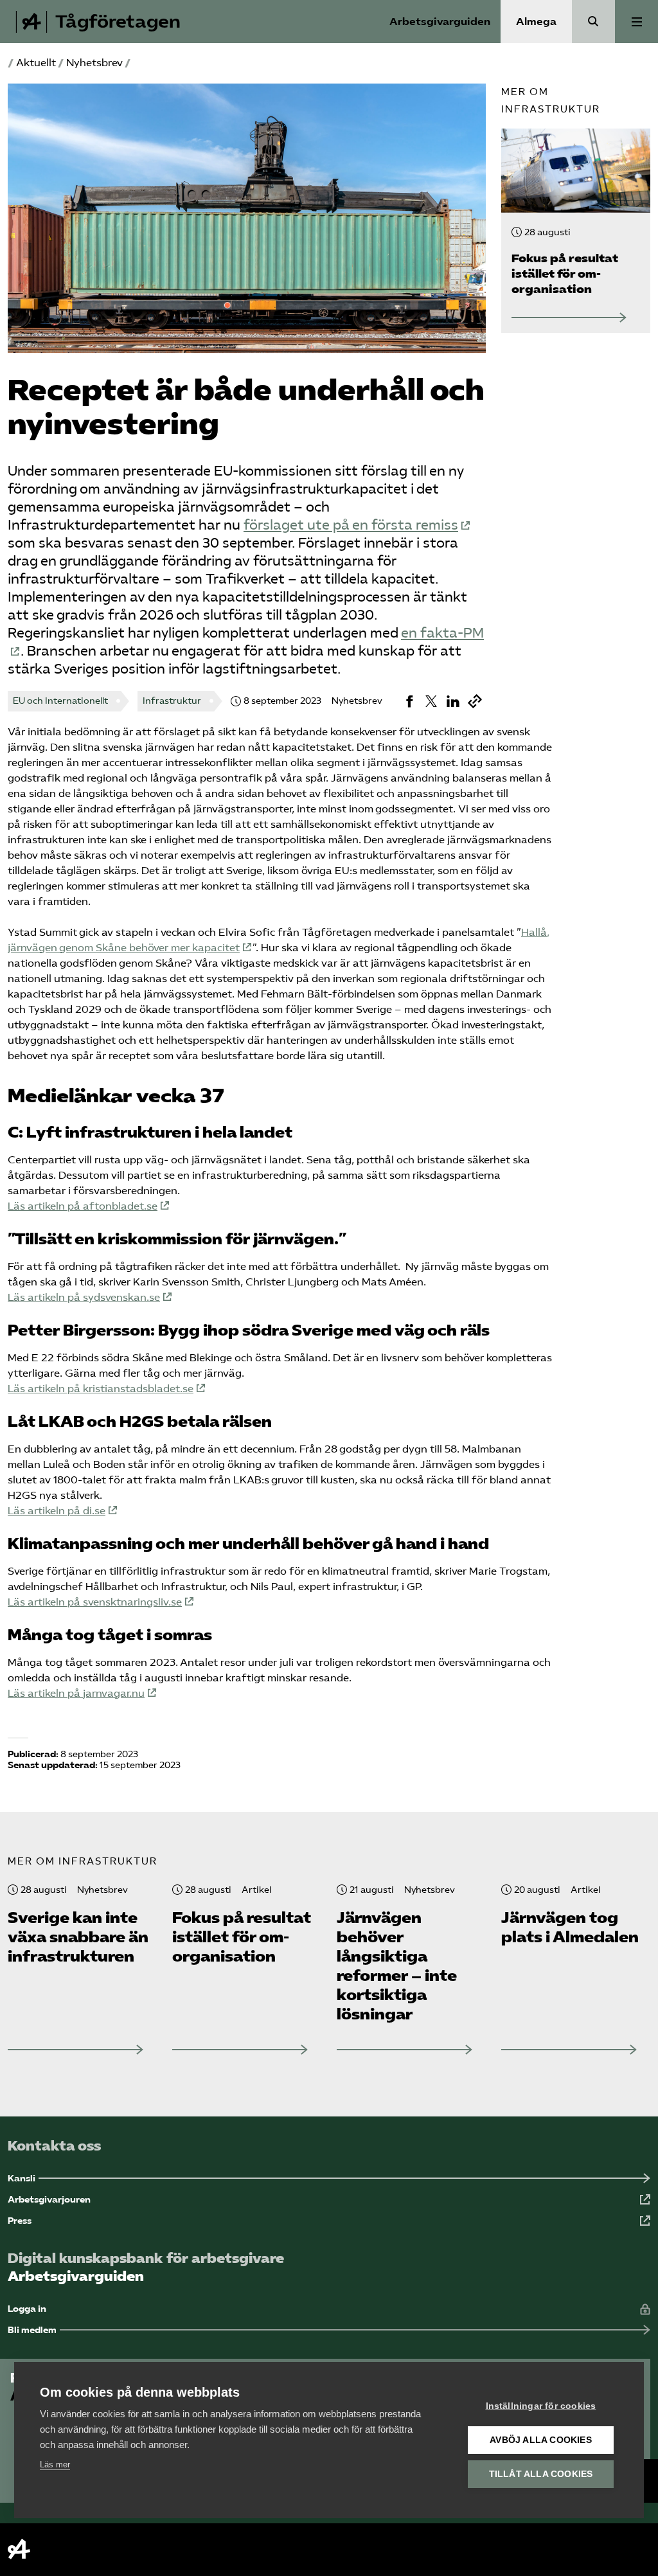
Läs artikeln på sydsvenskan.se (84, 1297)
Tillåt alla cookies (541, 2474)
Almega (536, 22)
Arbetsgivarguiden (440, 22)
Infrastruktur (172, 701)
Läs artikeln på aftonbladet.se (83, 1206)
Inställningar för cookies (541, 2406)
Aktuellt (36, 63)
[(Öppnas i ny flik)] (409, 701)
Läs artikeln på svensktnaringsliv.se (95, 1602)
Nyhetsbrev (94, 63)
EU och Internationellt (60, 701)
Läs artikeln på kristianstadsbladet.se (101, 1389)
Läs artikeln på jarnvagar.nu (76, 1693)
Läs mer (55, 2464)
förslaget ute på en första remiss (351, 525)
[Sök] (593, 22)
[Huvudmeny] (636, 22)
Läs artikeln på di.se (57, 1511)
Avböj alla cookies (541, 2440)
